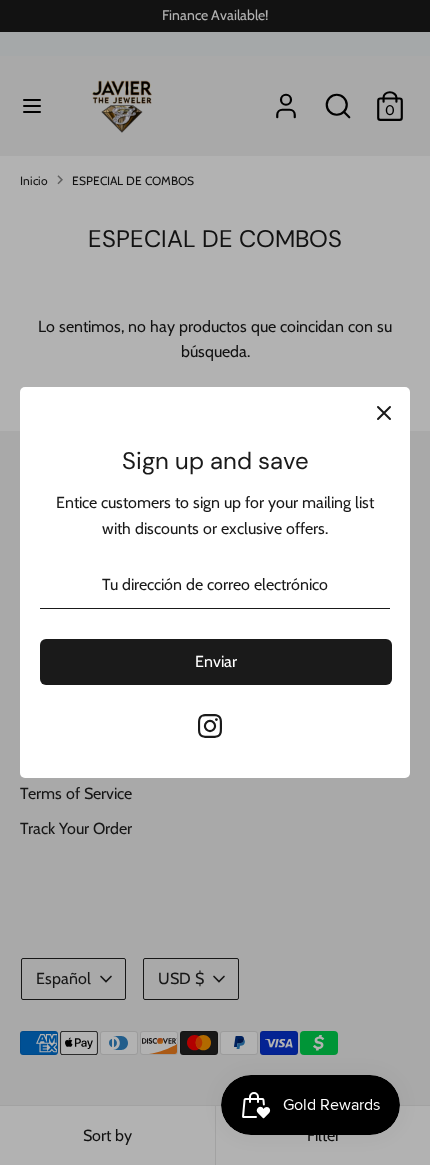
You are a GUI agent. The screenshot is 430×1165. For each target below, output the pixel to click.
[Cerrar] (384, 413)
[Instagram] (210, 726)
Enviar (216, 661)
